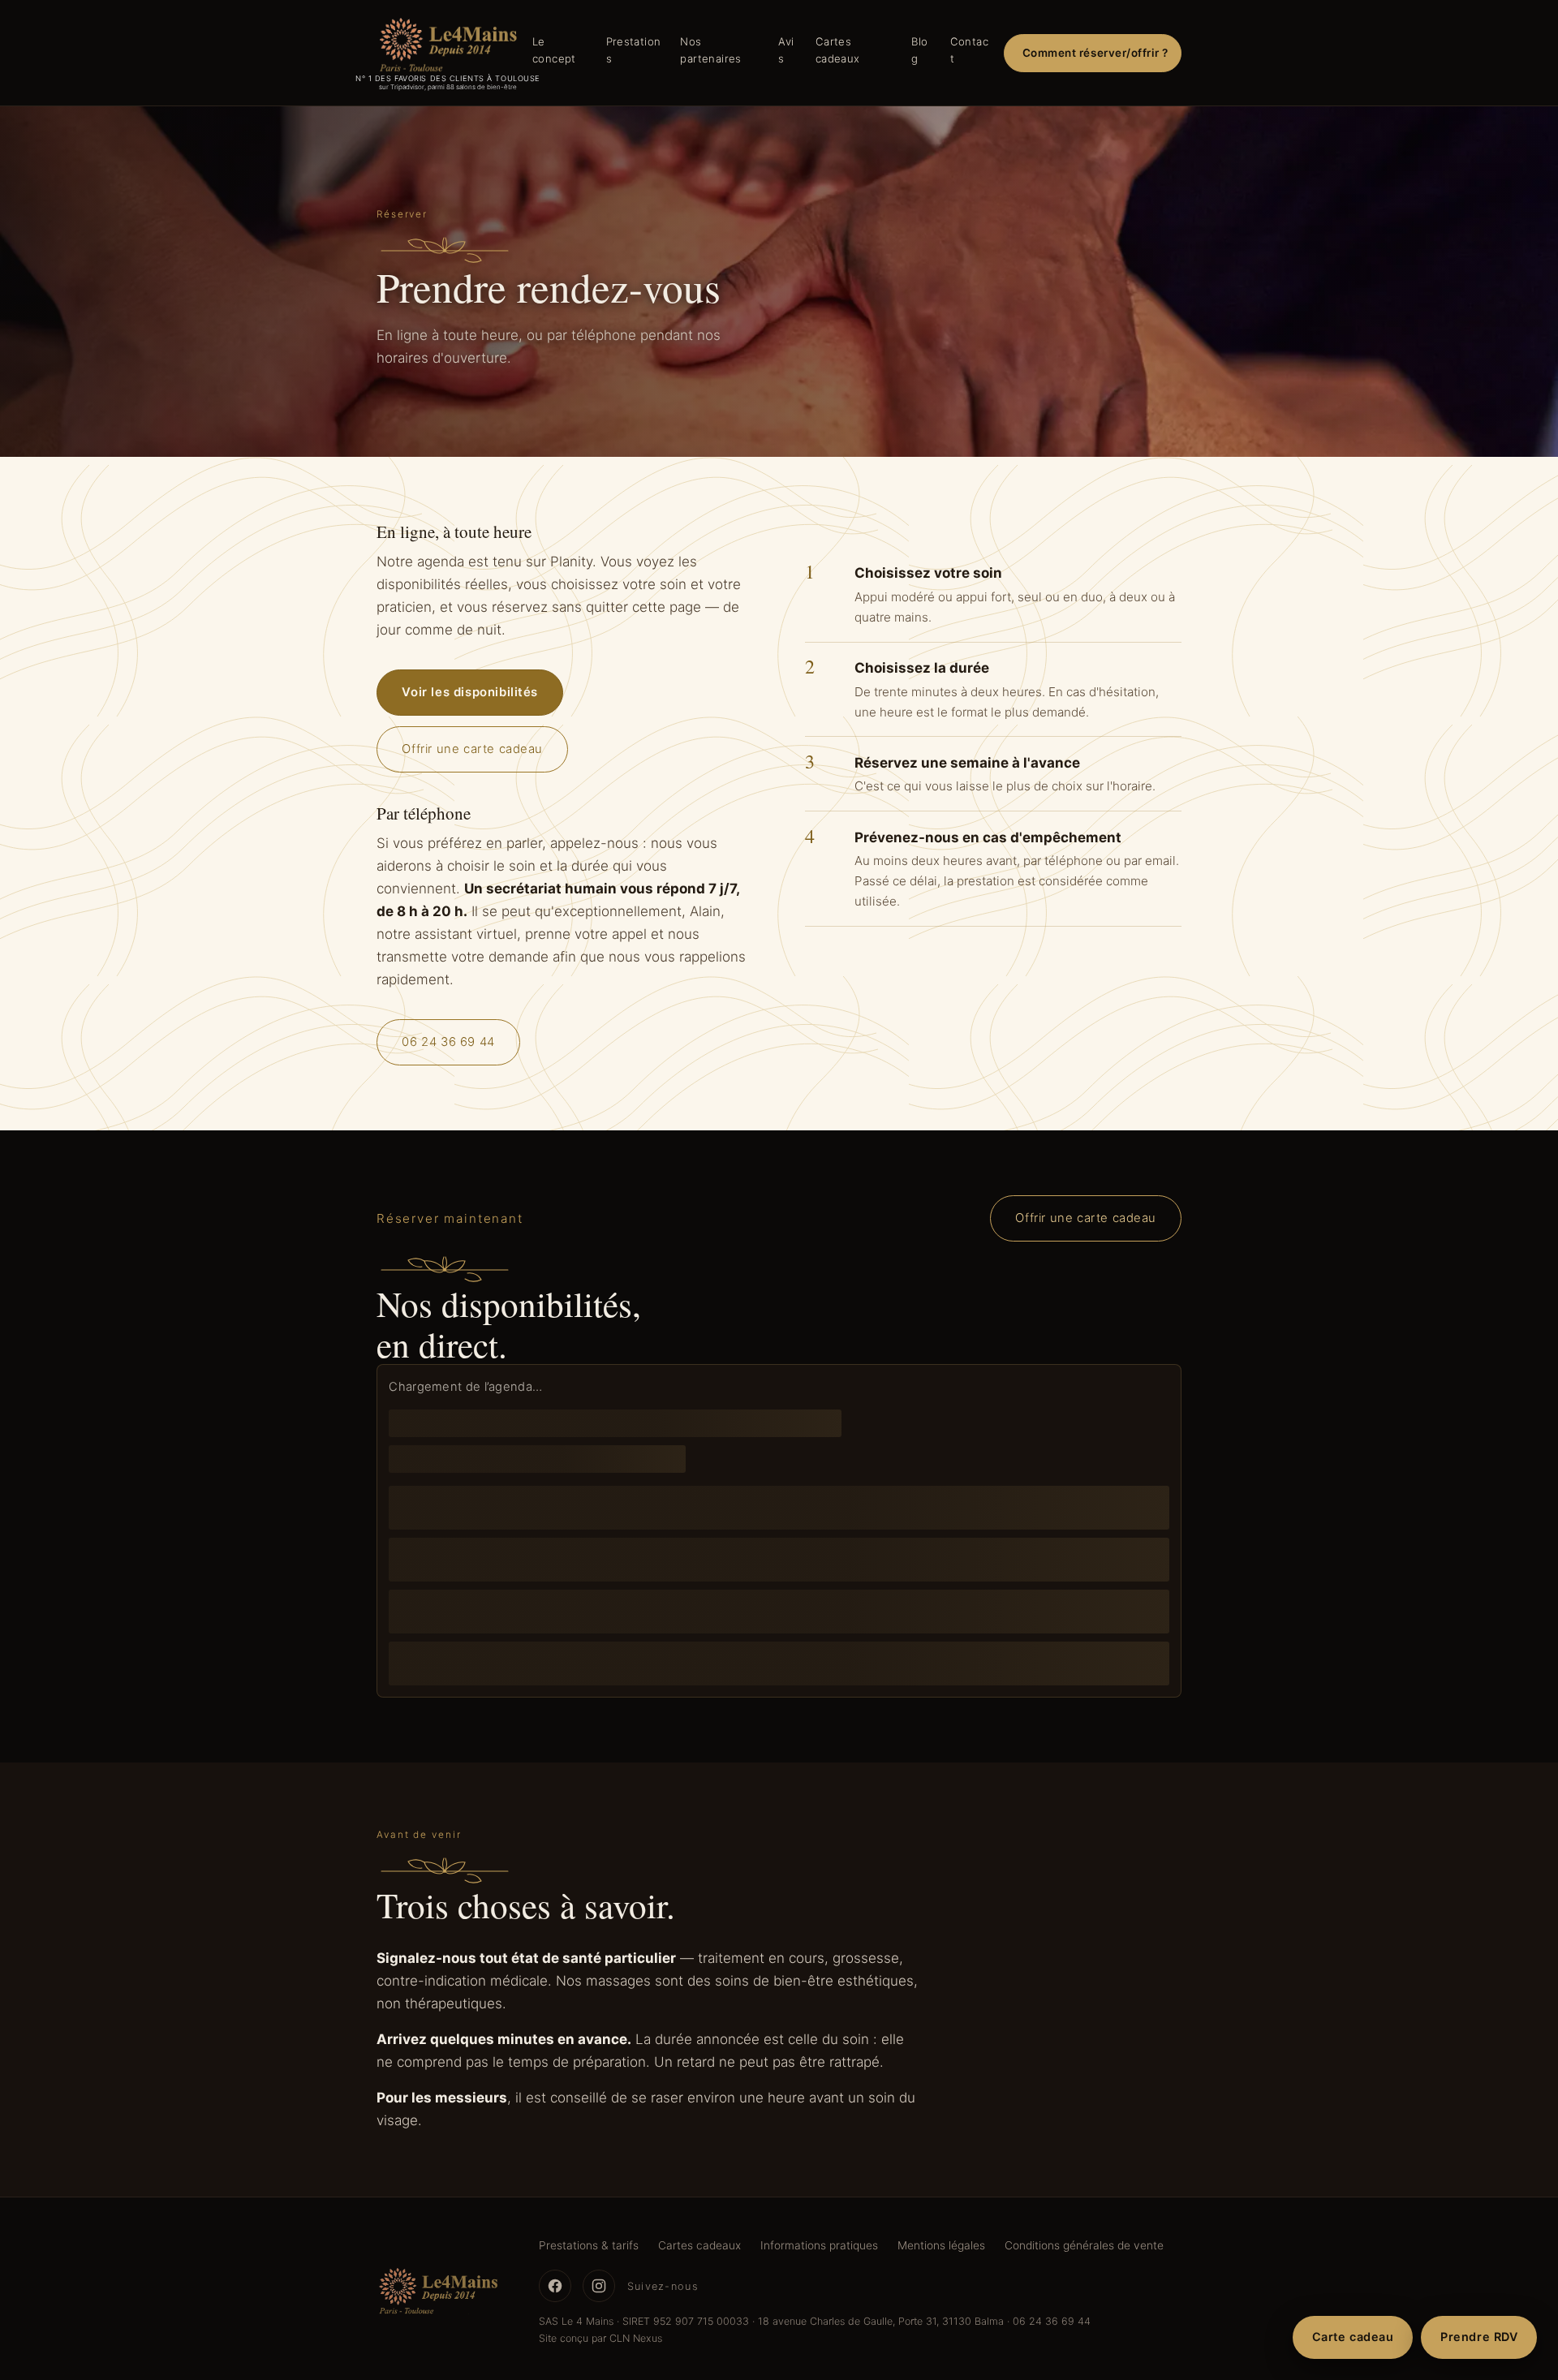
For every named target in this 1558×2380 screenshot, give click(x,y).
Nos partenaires (710, 50)
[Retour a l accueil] (438, 2292)
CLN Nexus (636, 2338)
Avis (786, 50)
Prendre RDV (1479, 2337)
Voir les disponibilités (470, 692)
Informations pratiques (819, 2245)
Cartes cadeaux (838, 50)
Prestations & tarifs (589, 2245)
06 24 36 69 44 (448, 1043)
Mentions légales (941, 2245)
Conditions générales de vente (1084, 2245)
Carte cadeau (1353, 2337)
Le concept (554, 50)
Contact (969, 50)
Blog (919, 50)
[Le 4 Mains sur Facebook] (555, 2286)
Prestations (634, 50)
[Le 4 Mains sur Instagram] (599, 2286)
